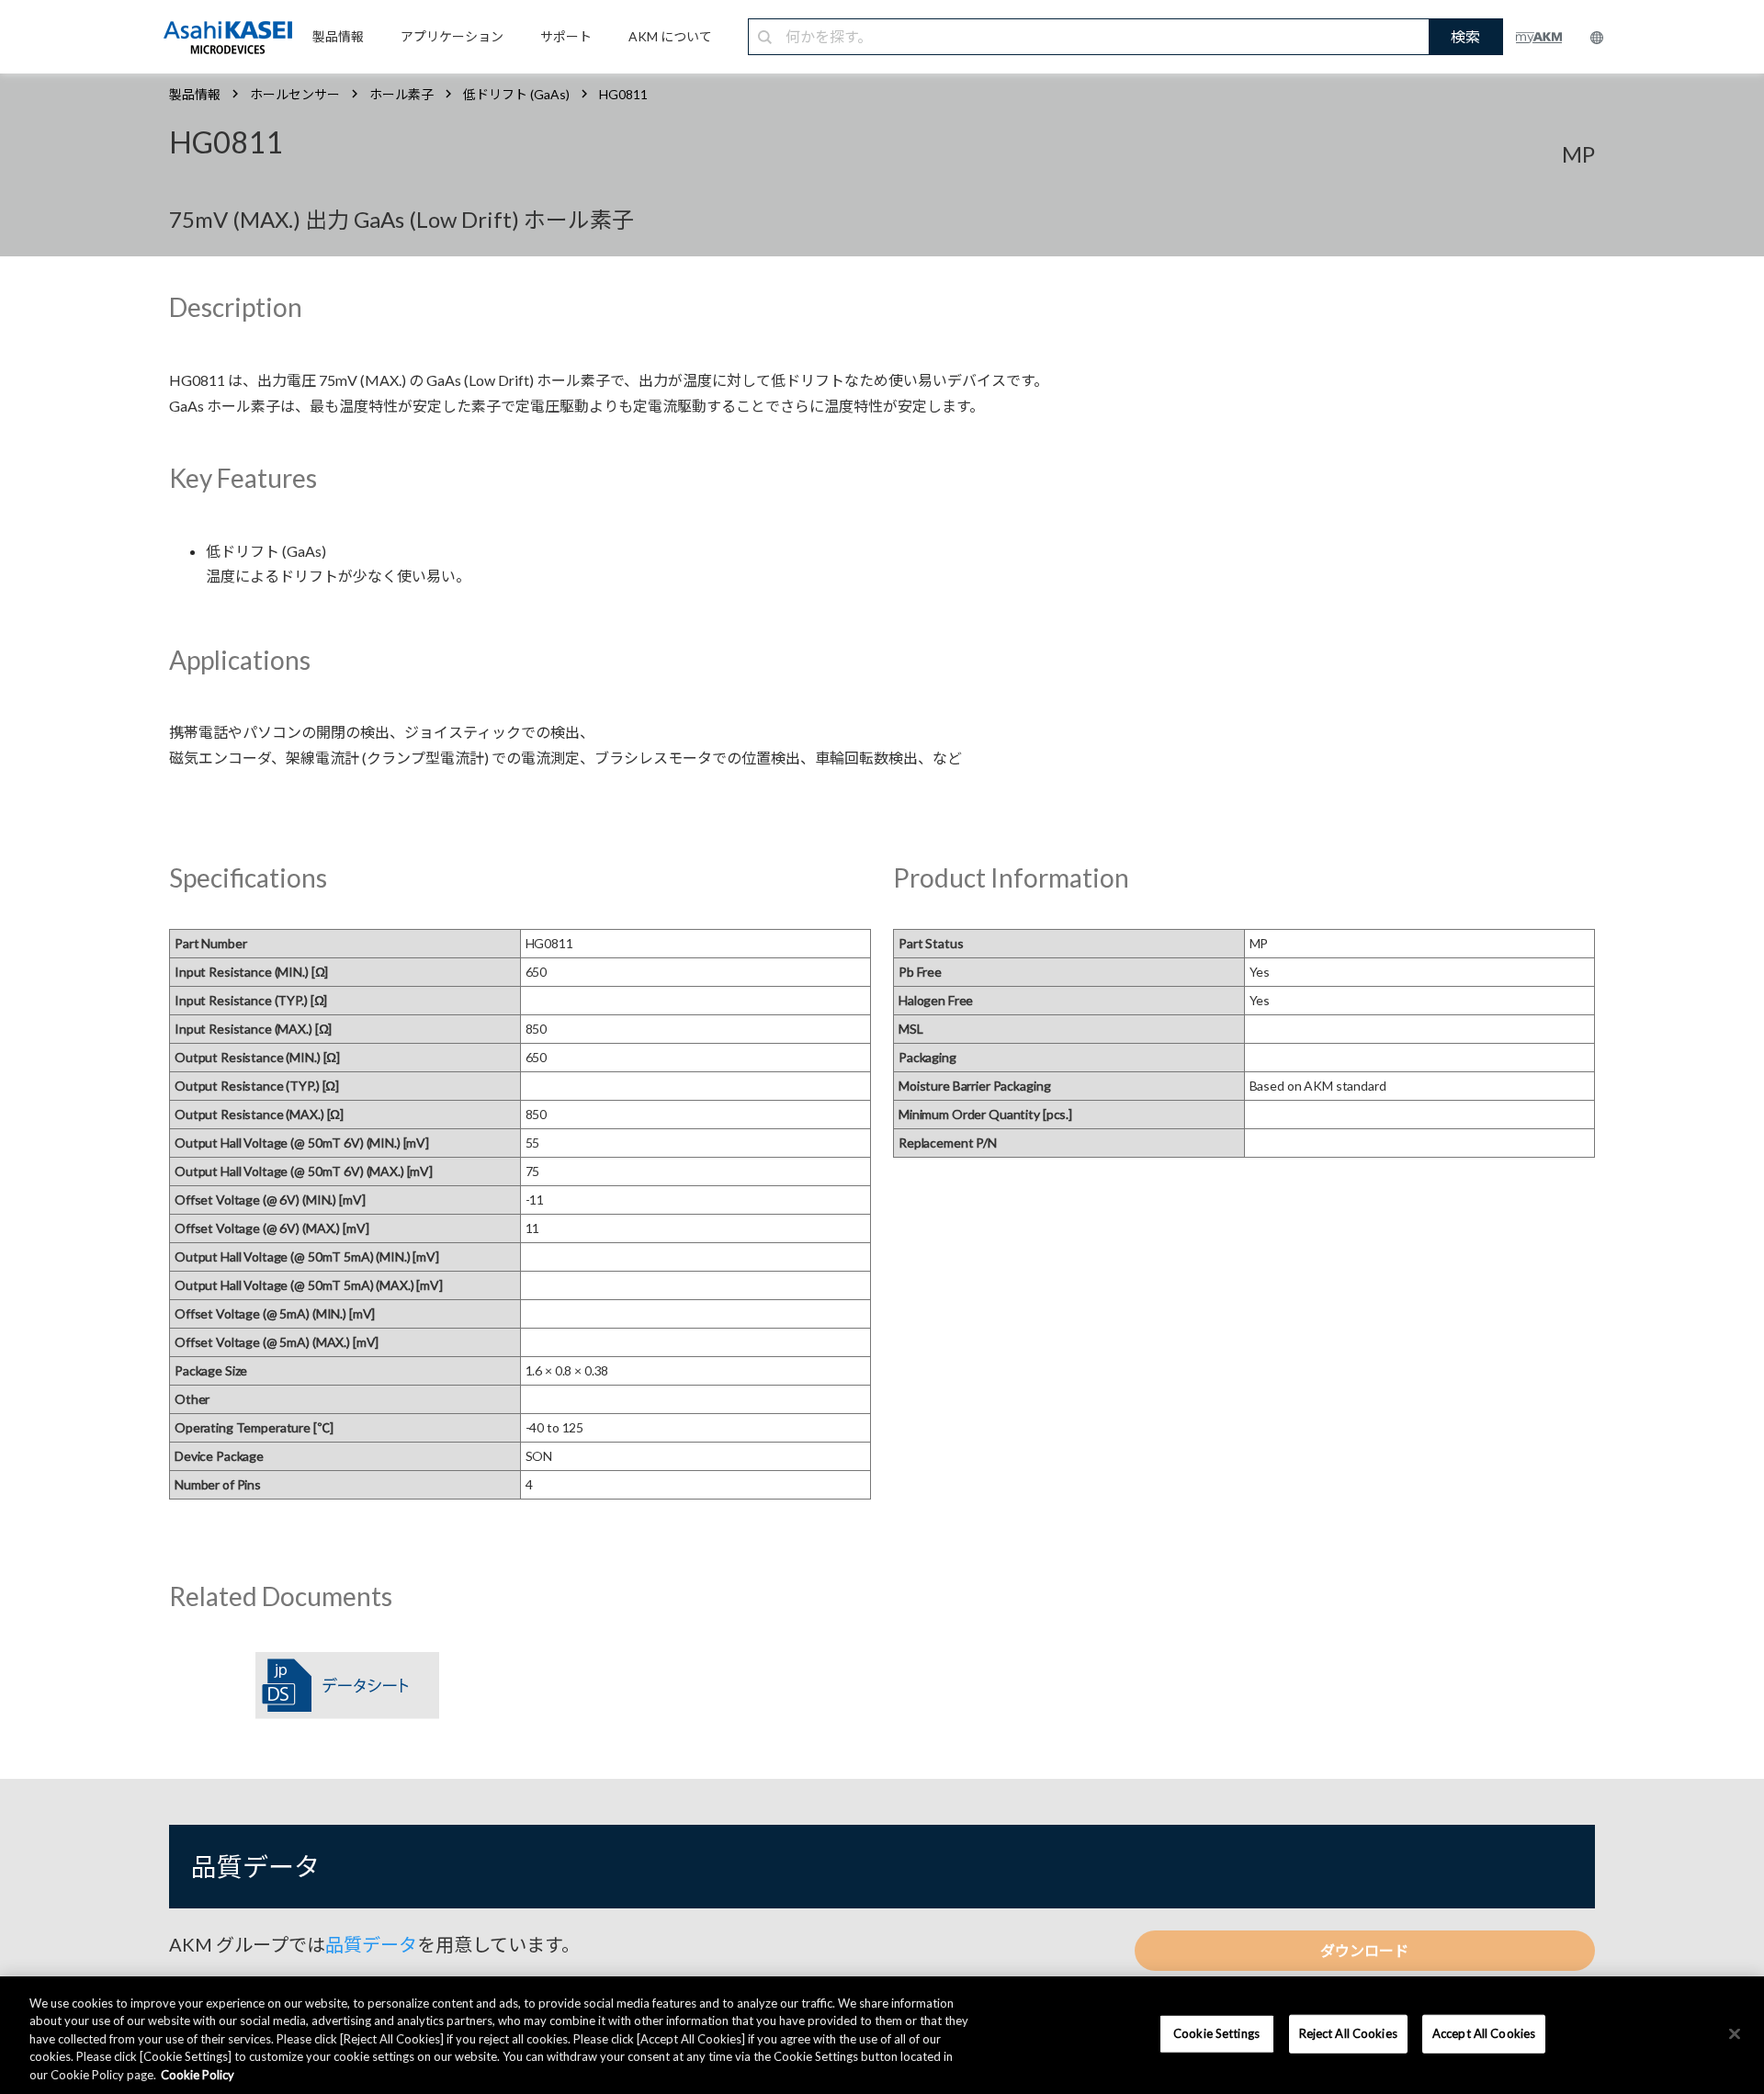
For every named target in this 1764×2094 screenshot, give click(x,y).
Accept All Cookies (1484, 2033)
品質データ (371, 1944)
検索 (1465, 36)
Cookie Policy (198, 2075)
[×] (1735, 2034)
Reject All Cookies (1348, 2033)
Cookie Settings (1216, 2033)
